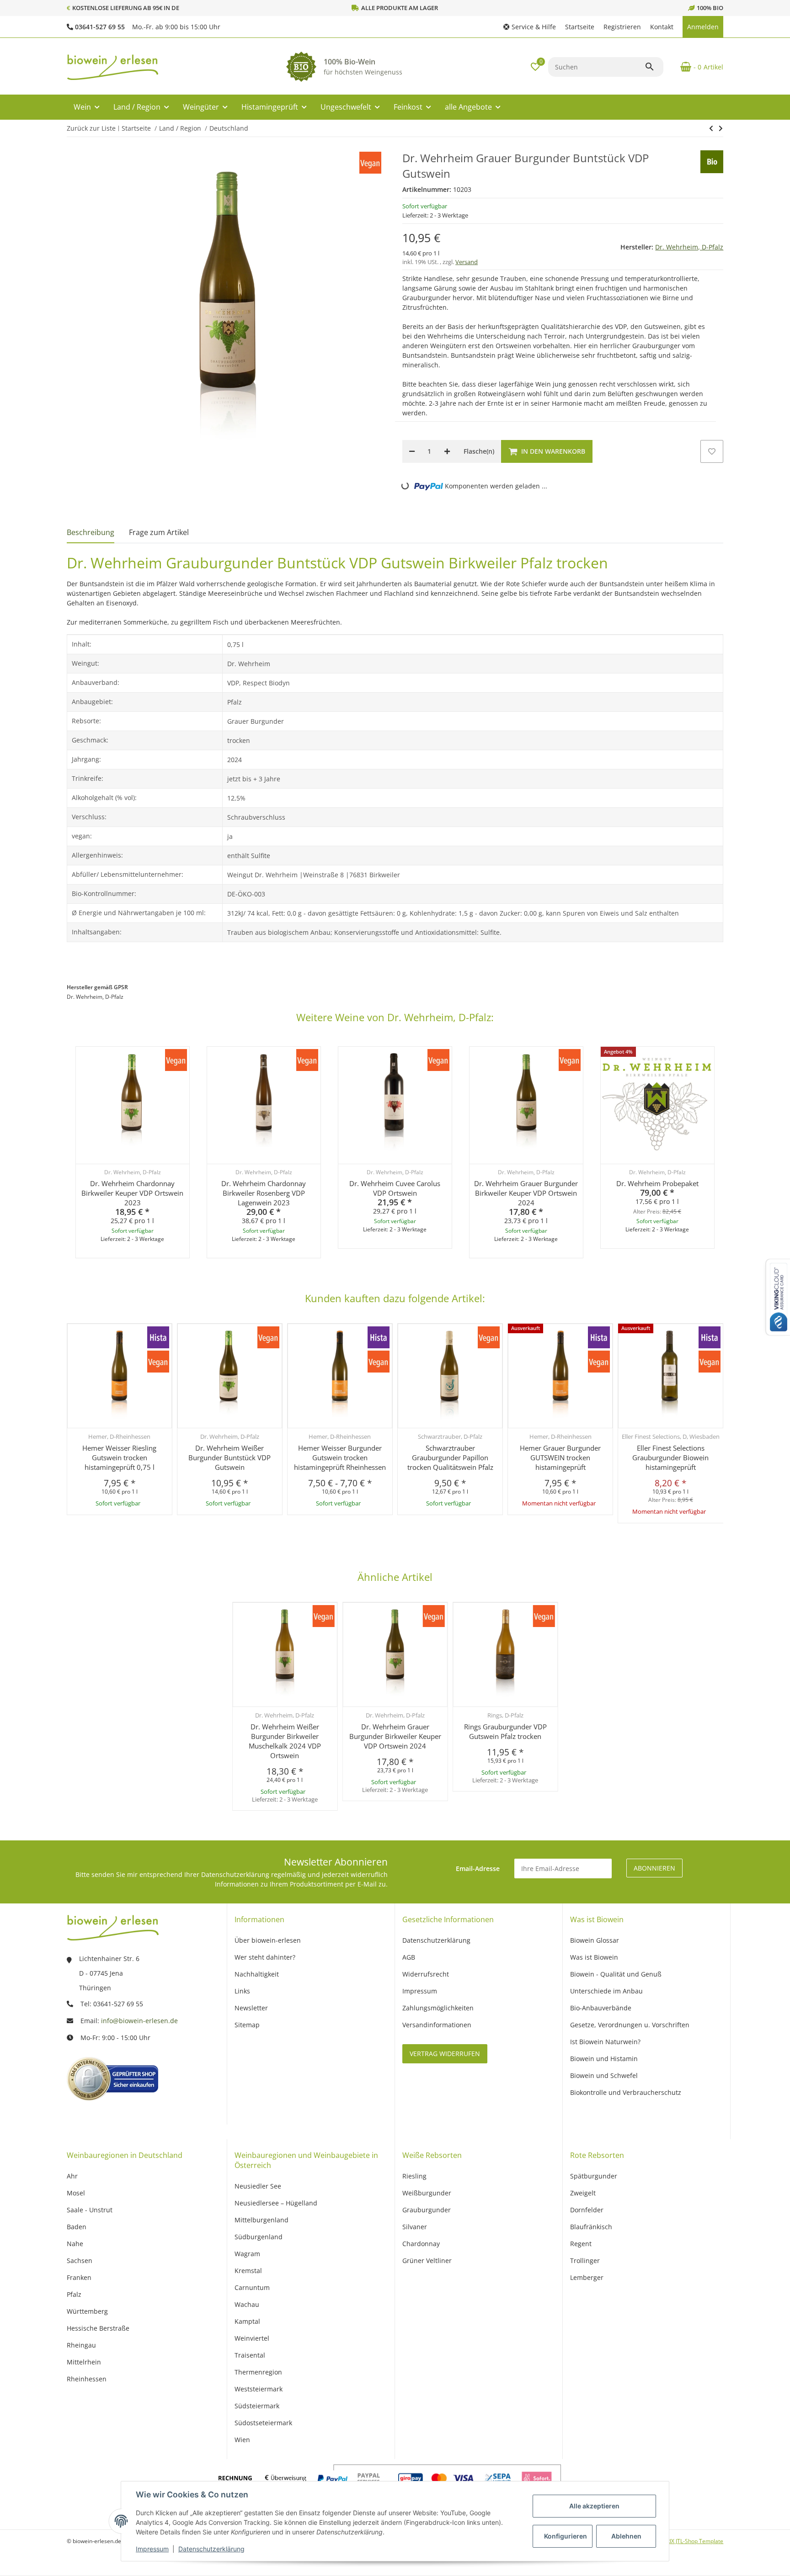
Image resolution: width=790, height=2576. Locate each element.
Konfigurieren (566, 2536)
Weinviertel (252, 2338)
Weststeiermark (259, 2389)
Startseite (580, 27)
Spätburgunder (594, 2176)
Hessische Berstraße (98, 2328)
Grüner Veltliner (427, 2261)
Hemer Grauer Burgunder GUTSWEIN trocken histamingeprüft (560, 1458)
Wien (242, 2440)
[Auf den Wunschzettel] (712, 451)
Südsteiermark (257, 2406)
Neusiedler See (258, 2186)
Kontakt (662, 27)
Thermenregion (258, 2372)
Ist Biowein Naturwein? (605, 2042)
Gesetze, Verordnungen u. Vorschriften (630, 2025)
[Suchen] (654, 67)
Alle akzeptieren (594, 2506)
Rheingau (81, 2345)
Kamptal (247, 2321)
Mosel (76, 2193)
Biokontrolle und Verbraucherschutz (626, 2092)
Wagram (247, 2254)
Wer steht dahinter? (265, 1957)
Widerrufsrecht (426, 1974)
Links (242, 1991)
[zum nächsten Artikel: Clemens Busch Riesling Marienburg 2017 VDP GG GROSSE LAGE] (711, 128)
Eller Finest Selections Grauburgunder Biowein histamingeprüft (670, 1458)
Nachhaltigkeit (257, 1974)
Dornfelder (587, 2210)
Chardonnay (421, 2244)
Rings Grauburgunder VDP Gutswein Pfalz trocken (505, 1731)
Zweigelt (583, 2193)
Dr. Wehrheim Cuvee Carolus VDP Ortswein (395, 1188)
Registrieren (622, 27)
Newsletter (251, 2008)
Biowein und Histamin (604, 2059)
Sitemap (247, 2025)
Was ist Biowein (594, 1957)
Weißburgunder (427, 2193)
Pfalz (74, 2294)
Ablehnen (626, 2536)
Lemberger (587, 2277)
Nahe (75, 2244)
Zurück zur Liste (91, 128)
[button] (530, 27)
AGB (409, 1957)
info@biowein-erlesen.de (139, 2021)
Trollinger (585, 2261)
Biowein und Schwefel (604, 2075)
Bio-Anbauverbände (601, 2008)
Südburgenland (259, 2237)
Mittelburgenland (262, 2220)
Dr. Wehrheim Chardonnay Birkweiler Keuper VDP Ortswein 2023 (132, 1193)
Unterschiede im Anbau (606, 1991)
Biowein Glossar (595, 1940)
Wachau (247, 2304)
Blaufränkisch (591, 2227)
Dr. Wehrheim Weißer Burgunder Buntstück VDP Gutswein (230, 1458)
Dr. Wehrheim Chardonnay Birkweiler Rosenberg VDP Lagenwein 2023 (264, 1193)
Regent (581, 2244)
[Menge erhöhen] (447, 451)
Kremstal (248, 2271)
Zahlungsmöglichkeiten (438, 2008)
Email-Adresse (478, 1868)
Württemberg (87, 2311)
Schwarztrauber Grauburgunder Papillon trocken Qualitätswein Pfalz (450, 1458)
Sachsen (80, 2261)
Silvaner (415, 2227)
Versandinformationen (437, 2025)
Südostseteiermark (263, 2423)
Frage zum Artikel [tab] (159, 532)
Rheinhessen (87, 2379)
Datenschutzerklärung (211, 2549)
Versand (467, 262)
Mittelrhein (84, 2362)
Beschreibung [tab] (91, 532)
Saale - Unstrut (90, 2210)
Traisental (250, 2355)
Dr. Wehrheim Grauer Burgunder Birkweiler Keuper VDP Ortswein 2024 (526, 1193)
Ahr (72, 2176)
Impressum (152, 2549)
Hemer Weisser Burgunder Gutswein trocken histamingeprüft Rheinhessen (340, 1458)
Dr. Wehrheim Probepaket (657, 1183)
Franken (79, 2277)
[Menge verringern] (412, 451)
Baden (77, 2227)
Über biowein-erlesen (268, 1940)
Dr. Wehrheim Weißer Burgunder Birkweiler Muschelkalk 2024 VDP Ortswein (285, 1741)
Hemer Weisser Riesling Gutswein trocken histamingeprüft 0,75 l (119, 1458)
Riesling (414, 2176)
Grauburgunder (427, 2210)
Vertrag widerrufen (445, 2054)
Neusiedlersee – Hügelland (276, 2203)
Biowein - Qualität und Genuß (616, 1974)
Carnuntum (252, 2287)
